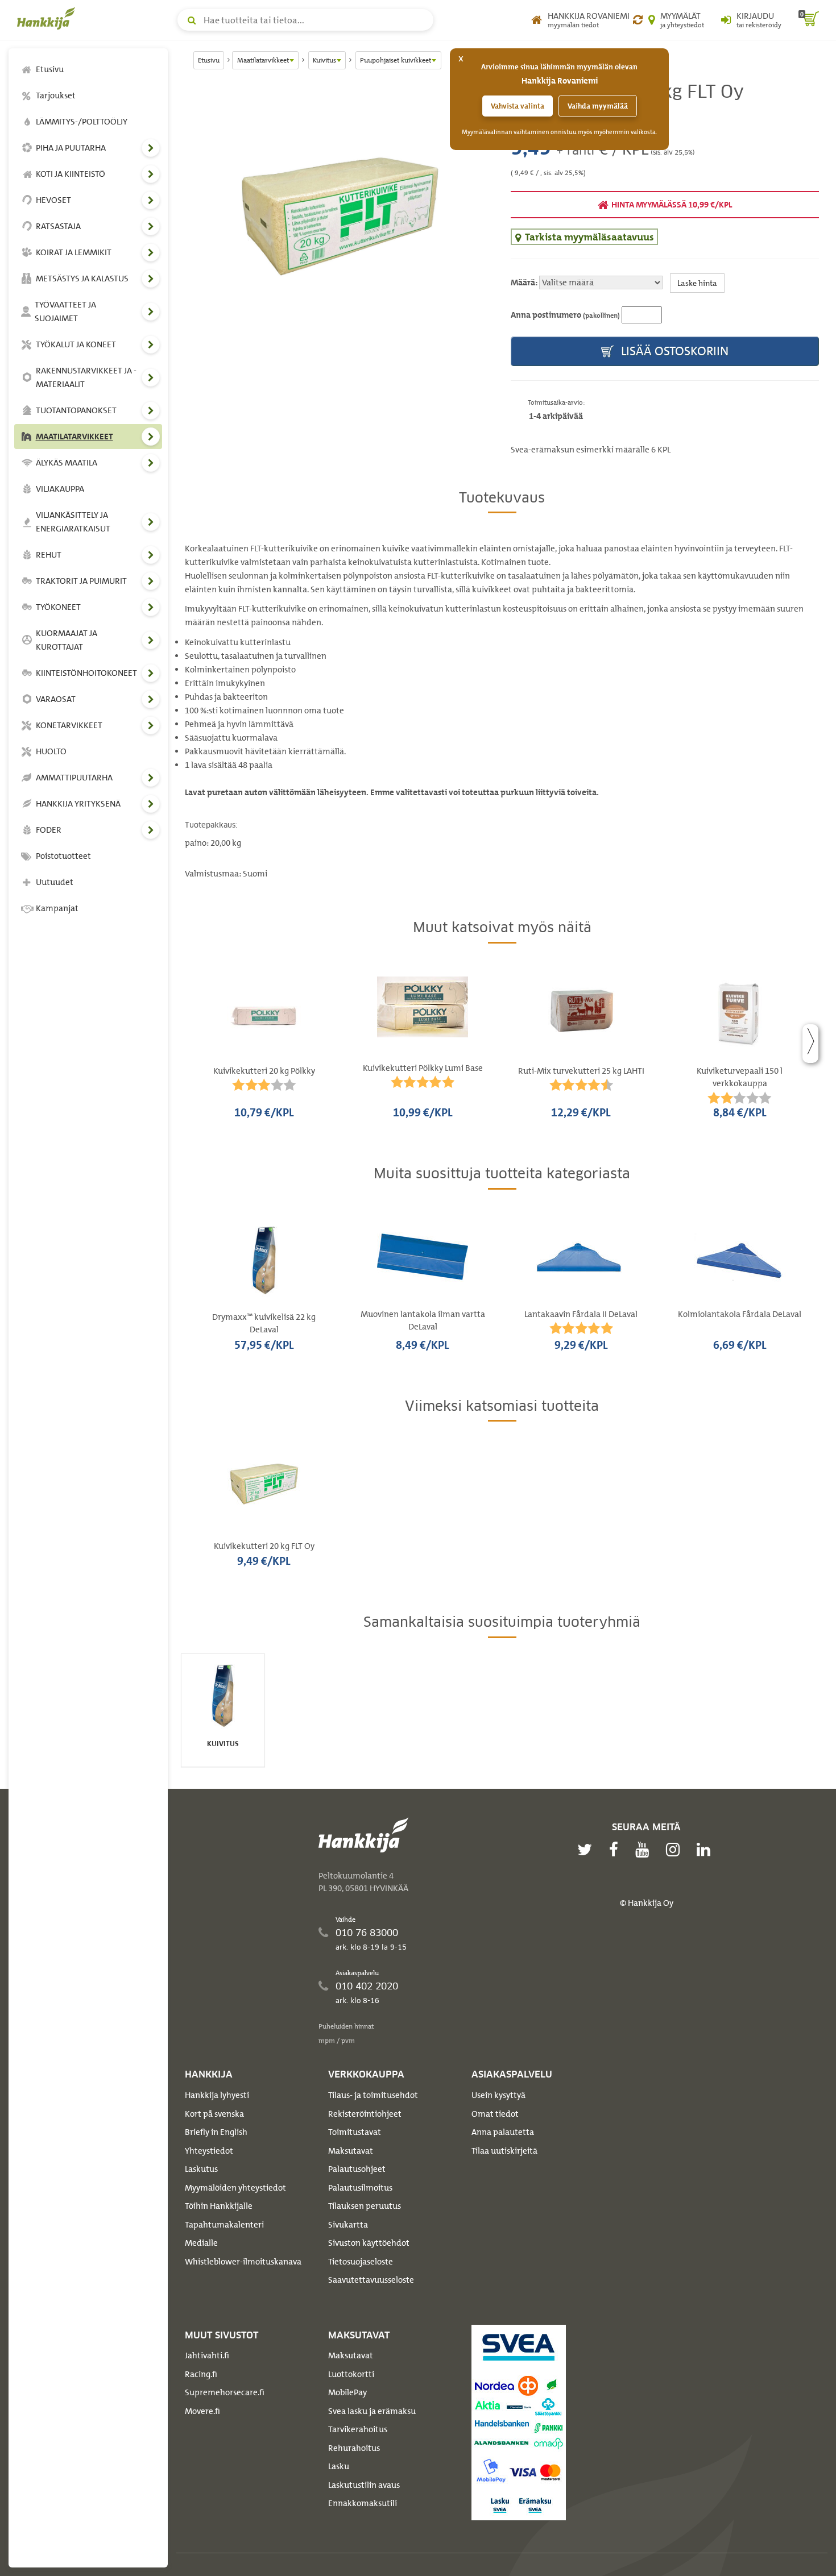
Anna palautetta (503, 2132)
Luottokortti (351, 2374)
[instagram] (676, 1850)
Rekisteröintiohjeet (365, 2114)
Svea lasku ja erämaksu (372, 2411)
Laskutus (201, 2169)
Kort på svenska (214, 2114)
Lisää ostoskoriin (673, 351)
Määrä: (524, 282)
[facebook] (616, 1850)
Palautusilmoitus (360, 2188)
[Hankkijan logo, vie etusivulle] (48, 18)
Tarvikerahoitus (358, 2429)
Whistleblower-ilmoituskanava (243, 2262)
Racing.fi (201, 2374)
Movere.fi (202, 2411)
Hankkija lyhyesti (217, 2095)
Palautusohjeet (357, 2169)
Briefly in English (216, 2132)
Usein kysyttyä (498, 2095)
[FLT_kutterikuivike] (339, 215)
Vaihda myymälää (598, 106)
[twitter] (587, 1850)
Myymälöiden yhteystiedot (235, 2188)
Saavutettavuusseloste (371, 2280)
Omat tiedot (495, 2114)
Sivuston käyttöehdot (369, 2243)
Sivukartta (348, 2225)
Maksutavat (351, 2151)
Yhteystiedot (209, 2151)
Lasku (339, 2466)
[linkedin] (706, 1850)
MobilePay (347, 2392)
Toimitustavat (355, 2132)
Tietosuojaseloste (361, 2262)
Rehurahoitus (354, 2448)
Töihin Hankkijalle (219, 2206)
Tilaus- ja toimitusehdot (373, 2095)
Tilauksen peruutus (365, 2206)
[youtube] (645, 1850)
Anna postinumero (565, 315)
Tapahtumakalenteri (224, 2225)
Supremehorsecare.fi (225, 2392)
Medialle (201, 2243)
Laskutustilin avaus (364, 2485)
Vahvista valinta (518, 106)
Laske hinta (697, 283)
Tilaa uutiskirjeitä (504, 2151)
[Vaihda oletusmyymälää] (638, 20)
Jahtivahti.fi (207, 2355)
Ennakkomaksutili (363, 2503)
